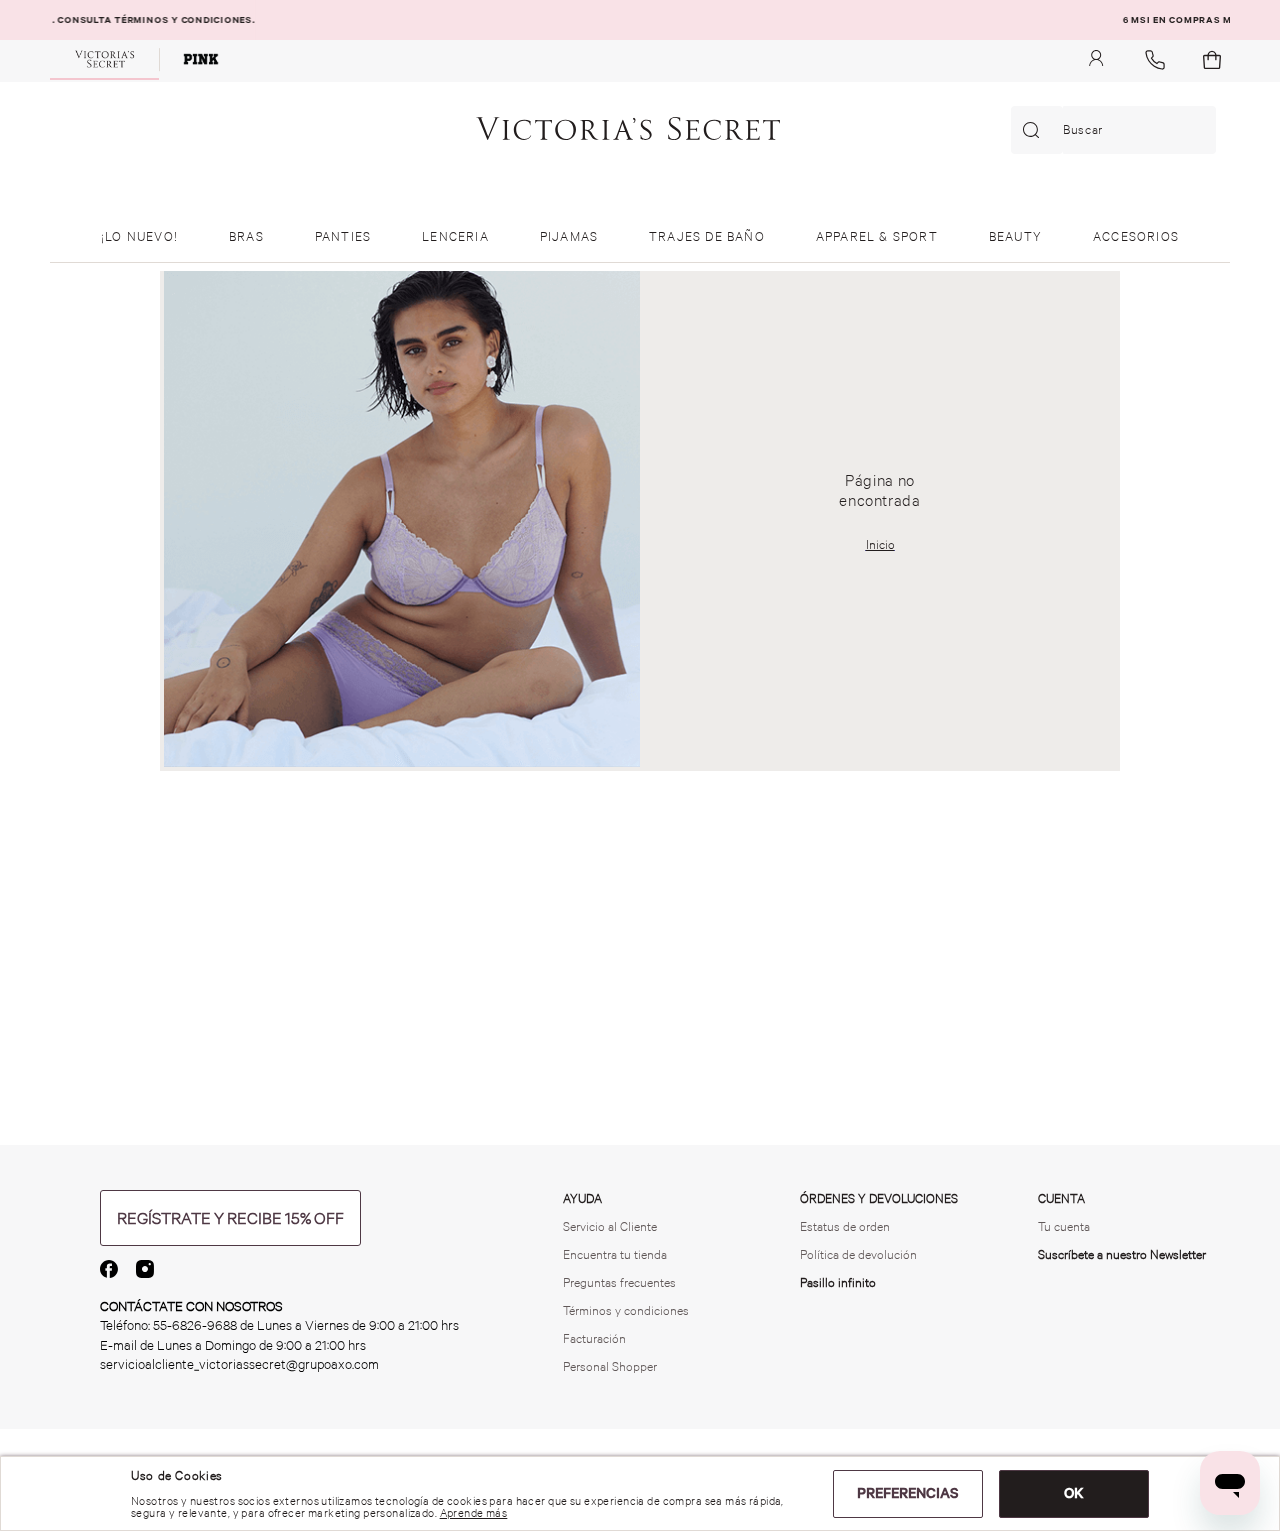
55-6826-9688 (195, 1325)
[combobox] (1113, 130)
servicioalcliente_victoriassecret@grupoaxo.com (239, 1364)
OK (1074, 1493)
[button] (230, 1218)
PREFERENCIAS (908, 1493)
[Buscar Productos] (1035, 130)
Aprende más (474, 1513)
